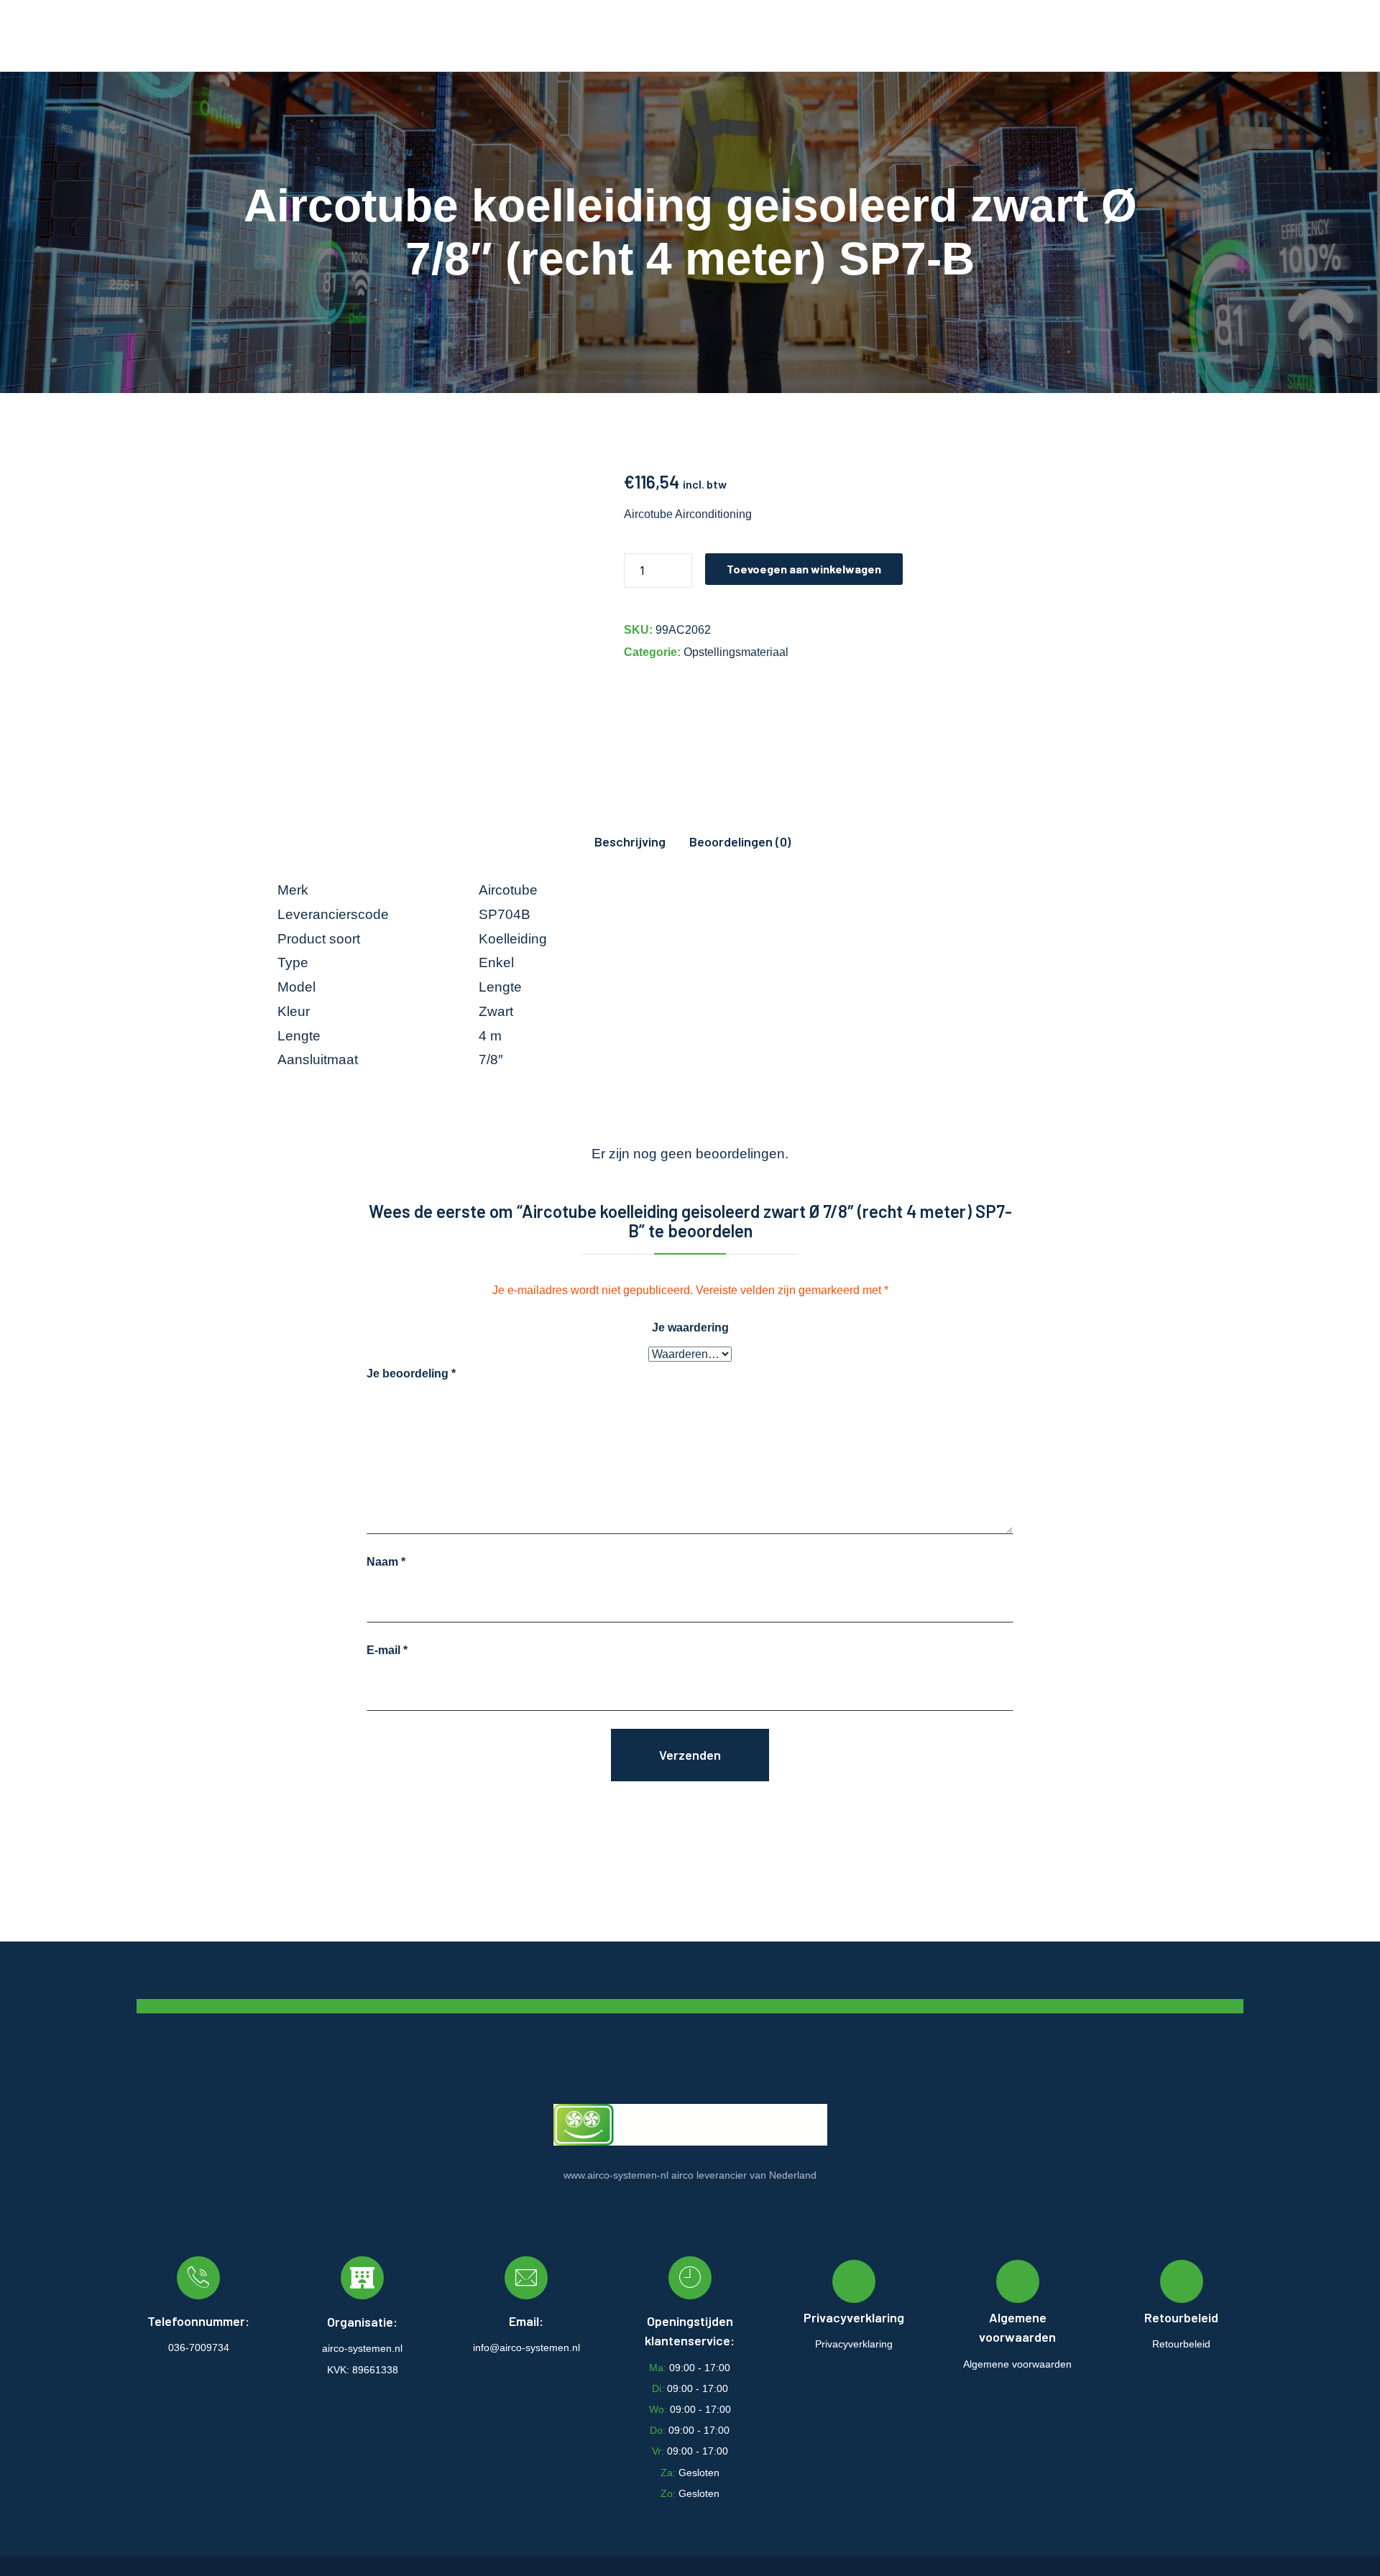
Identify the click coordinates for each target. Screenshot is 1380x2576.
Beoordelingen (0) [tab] (740, 841)
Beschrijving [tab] (630, 841)
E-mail (387, 1650)
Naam (386, 1562)
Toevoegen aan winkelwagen (804, 569)
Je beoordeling (411, 1374)
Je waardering (690, 1328)
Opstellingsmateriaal (736, 652)
